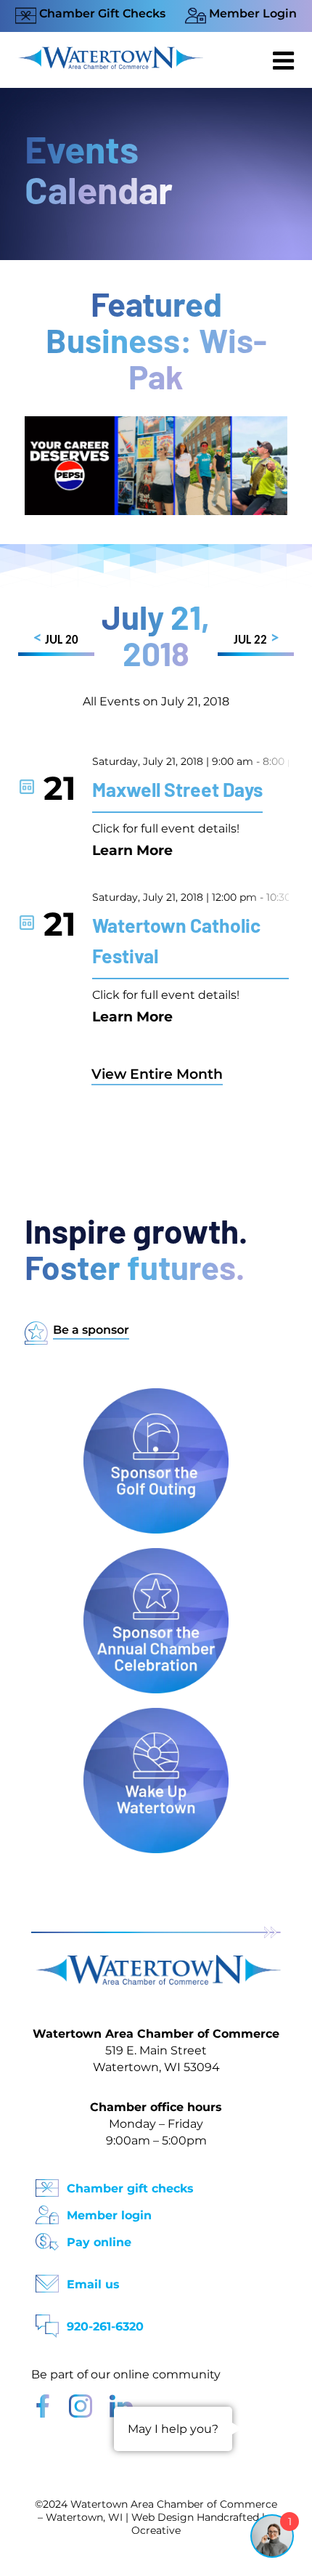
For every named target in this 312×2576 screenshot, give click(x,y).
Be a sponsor (91, 1330)
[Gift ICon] (47, 2183)
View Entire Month (157, 1074)
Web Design (163, 2517)
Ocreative (156, 2530)
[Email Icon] (47, 2279)
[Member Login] (47, 2210)
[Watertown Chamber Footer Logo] (156, 1962)
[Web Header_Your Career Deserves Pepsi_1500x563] (156, 423)
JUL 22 (256, 639)
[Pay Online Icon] (47, 2237)
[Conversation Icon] (47, 2321)
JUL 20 (56, 639)
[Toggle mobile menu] (285, 60)
